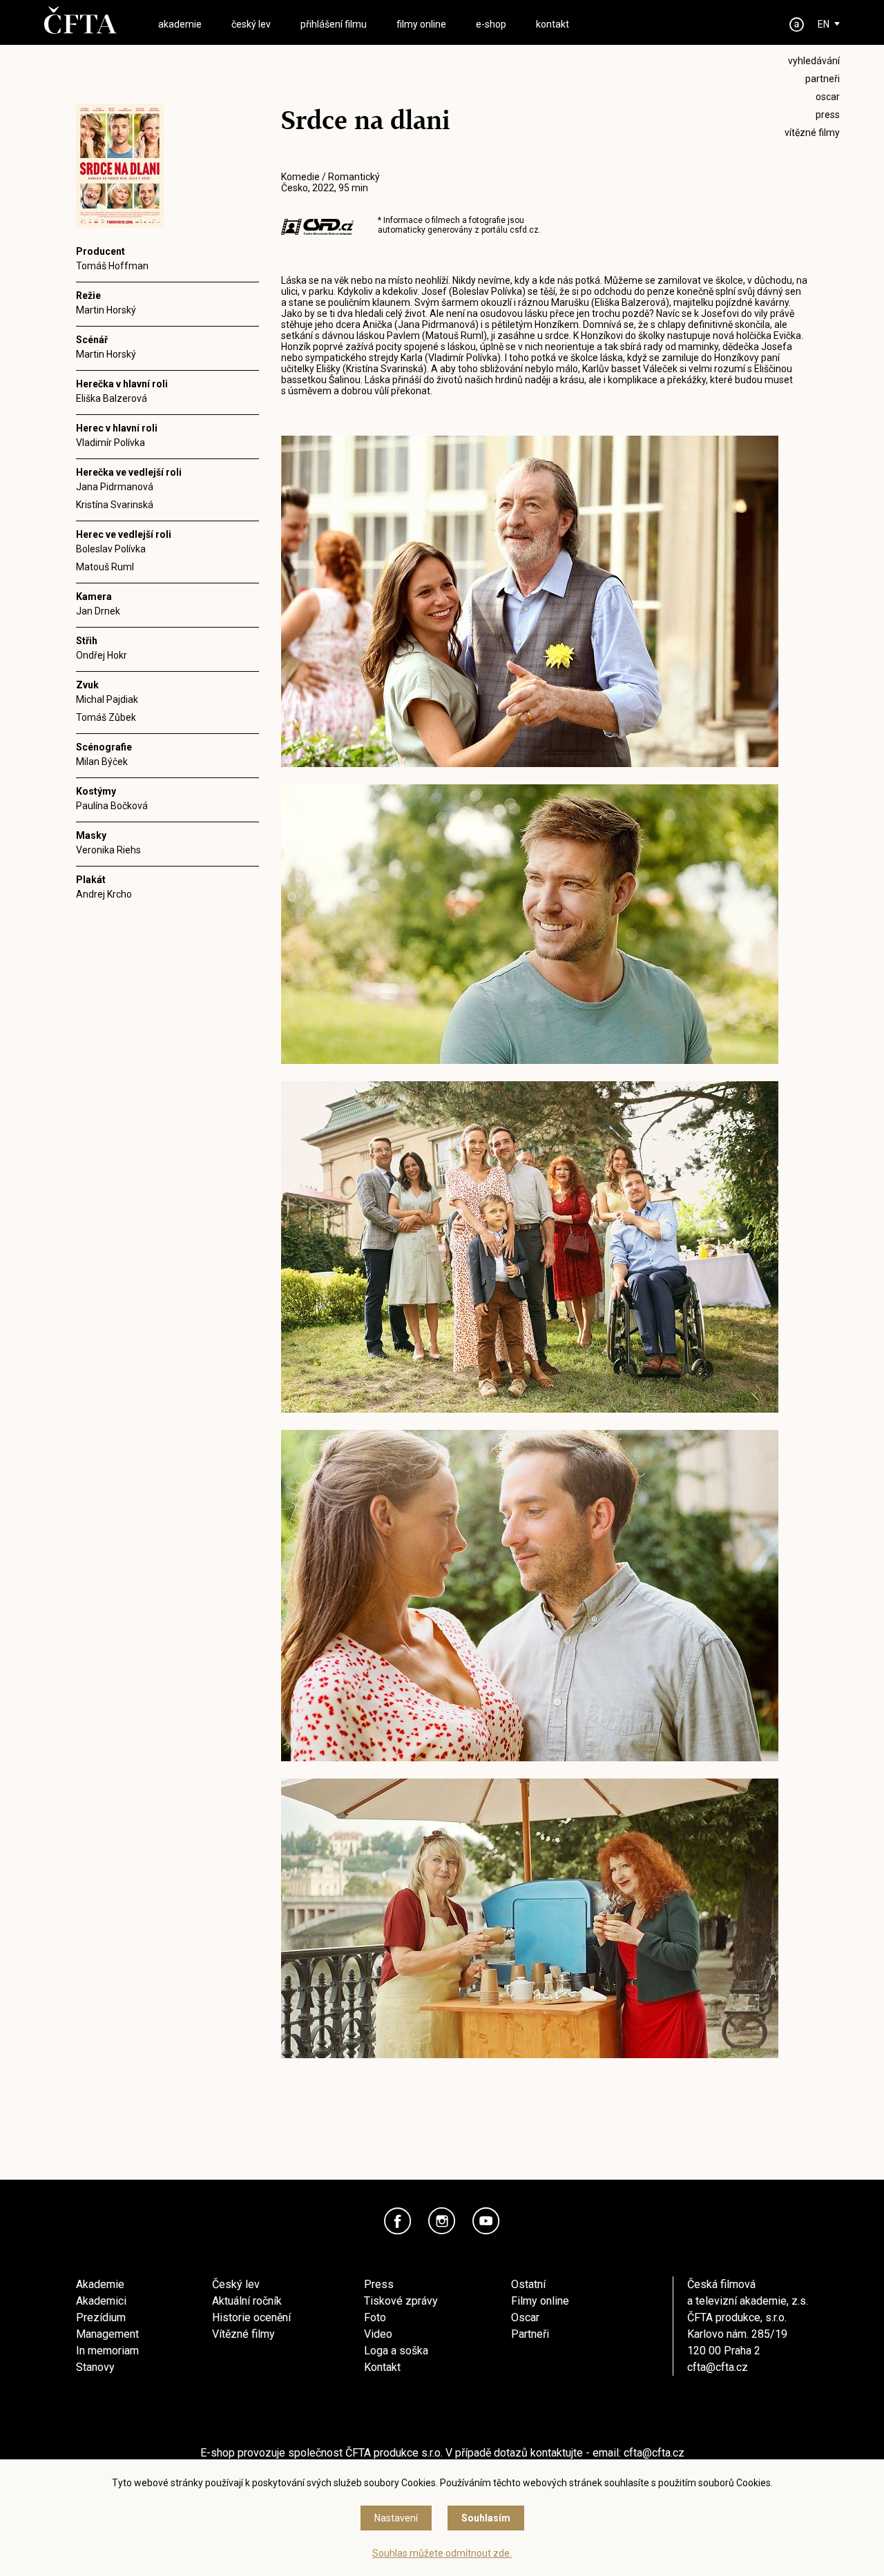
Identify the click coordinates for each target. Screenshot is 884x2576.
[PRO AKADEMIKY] (797, 25)
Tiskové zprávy (401, 2301)
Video (378, 2334)
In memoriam (107, 2351)
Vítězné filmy (243, 2334)
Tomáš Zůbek (106, 717)
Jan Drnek (98, 611)
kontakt (552, 24)
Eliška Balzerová (112, 398)
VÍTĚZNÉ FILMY (812, 133)
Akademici (101, 2301)
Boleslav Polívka (111, 549)
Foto (375, 2317)
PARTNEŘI (823, 79)
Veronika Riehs (108, 850)
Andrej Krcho (104, 894)
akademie (180, 24)
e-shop (491, 24)
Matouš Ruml (105, 567)
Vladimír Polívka (110, 443)
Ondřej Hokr (102, 655)
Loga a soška (396, 2351)
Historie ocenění (251, 2317)
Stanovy (95, 2367)
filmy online (421, 24)
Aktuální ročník (247, 2301)
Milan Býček (102, 762)
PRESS (828, 115)
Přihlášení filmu (334, 24)
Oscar (525, 2317)
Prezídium (101, 2317)
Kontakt (382, 2367)
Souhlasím (486, 2518)
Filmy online (540, 2301)
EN (824, 24)
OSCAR (828, 97)
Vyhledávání (814, 61)
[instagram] (442, 2221)
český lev (251, 24)
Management (107, 2334)
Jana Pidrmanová (115, 487)
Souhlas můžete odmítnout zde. (442, 2553)
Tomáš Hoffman (112, 266)
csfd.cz (524, 230)
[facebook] (398, 2221)
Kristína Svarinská (115, 505)
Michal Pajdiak (107, 699)
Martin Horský (106, 310)
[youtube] (486, 2221)
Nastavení (396, 2518)
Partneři (530, 2334)
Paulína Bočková (112, 806)
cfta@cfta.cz (718, 2367)
